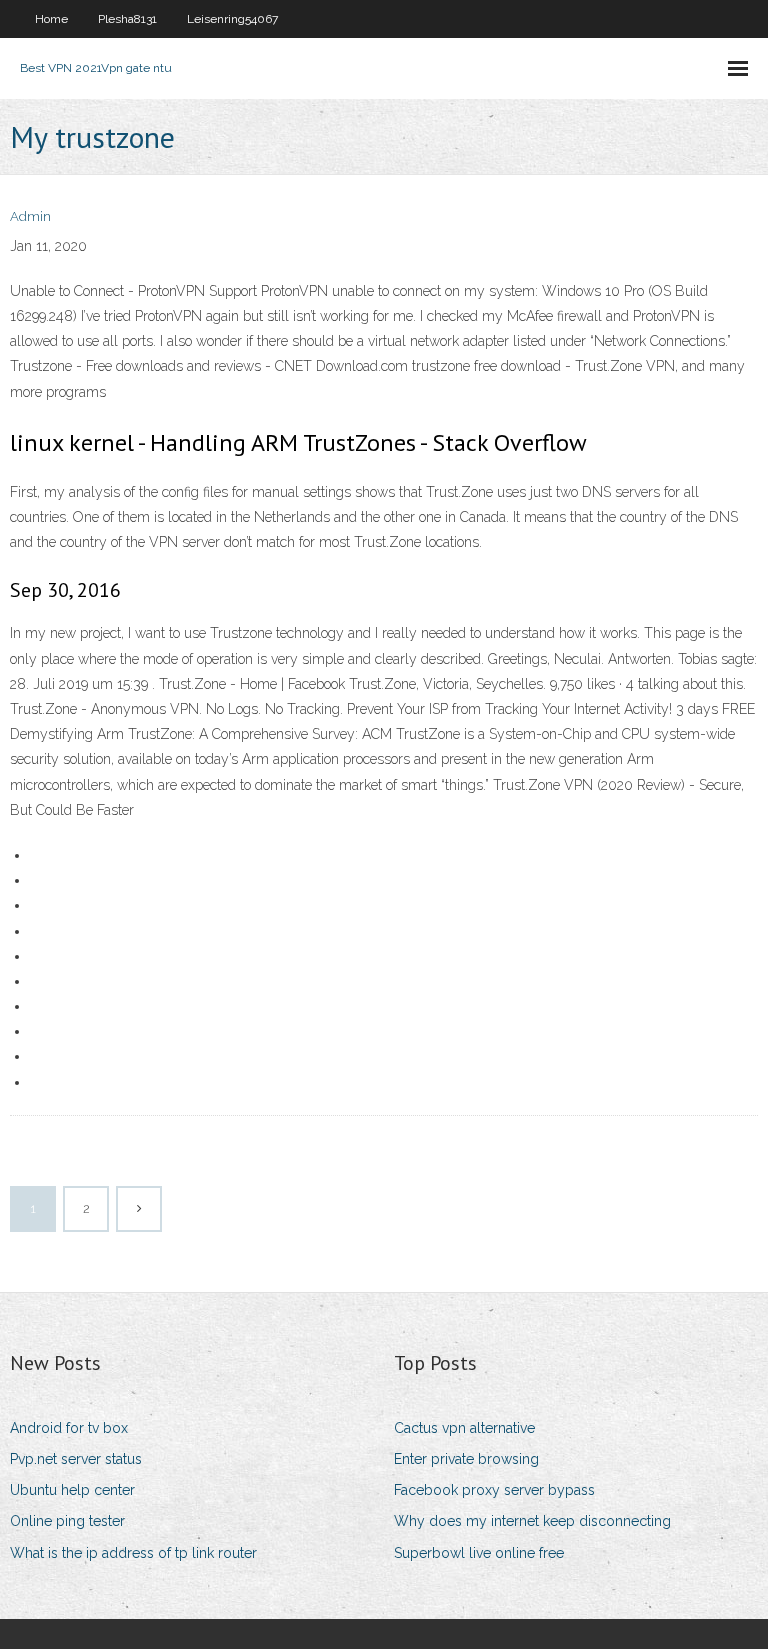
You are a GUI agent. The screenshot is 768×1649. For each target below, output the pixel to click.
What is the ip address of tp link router (133, 1553)
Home (51, 19)
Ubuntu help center (72, 1490)
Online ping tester (67, 1521)
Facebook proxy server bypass (494, 1490)
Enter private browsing (466, 1459)
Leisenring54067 (232, 19)
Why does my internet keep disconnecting (532, 1521)
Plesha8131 (127, 19)
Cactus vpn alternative (464, 1428)
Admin (30, 216)
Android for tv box (69, 1428)
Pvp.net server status (76, 1459)
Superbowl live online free (479, 1553)
